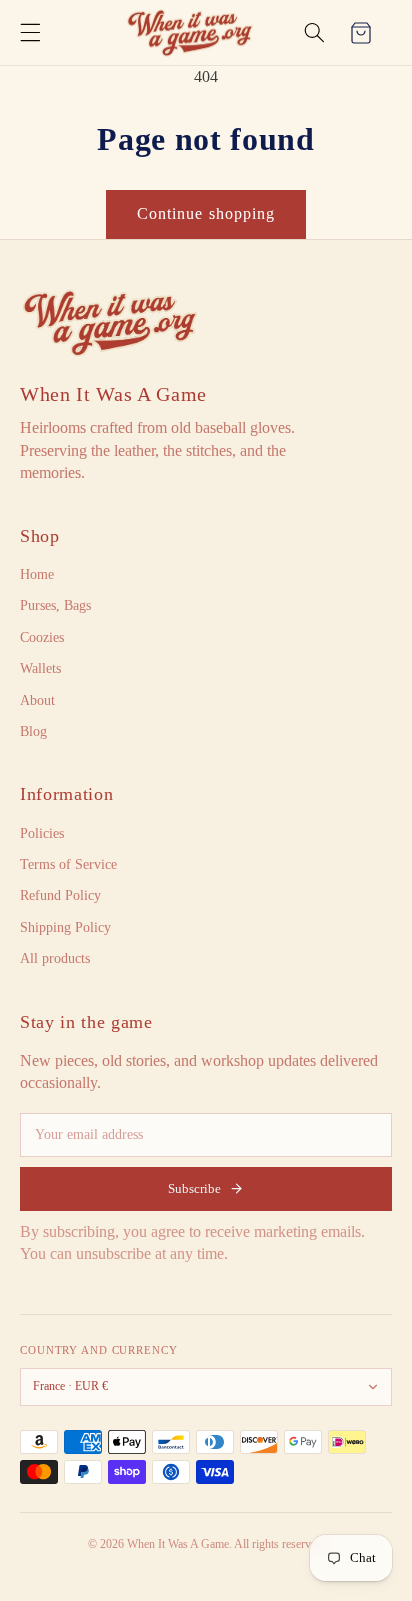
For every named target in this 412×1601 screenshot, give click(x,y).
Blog (33, 731)
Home (37, 574)
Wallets (40, 668)
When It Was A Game (113, 394)
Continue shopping (206, 213)
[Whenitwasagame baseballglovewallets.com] (110, 322)
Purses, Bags (55, 605)
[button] (30, 33)
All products (55, 958)
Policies (42, 833)
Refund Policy (60, 895)
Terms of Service (68, 864)
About (37, 700)
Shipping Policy (65, 927)
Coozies (42, 637)
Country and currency (99, 1350)
